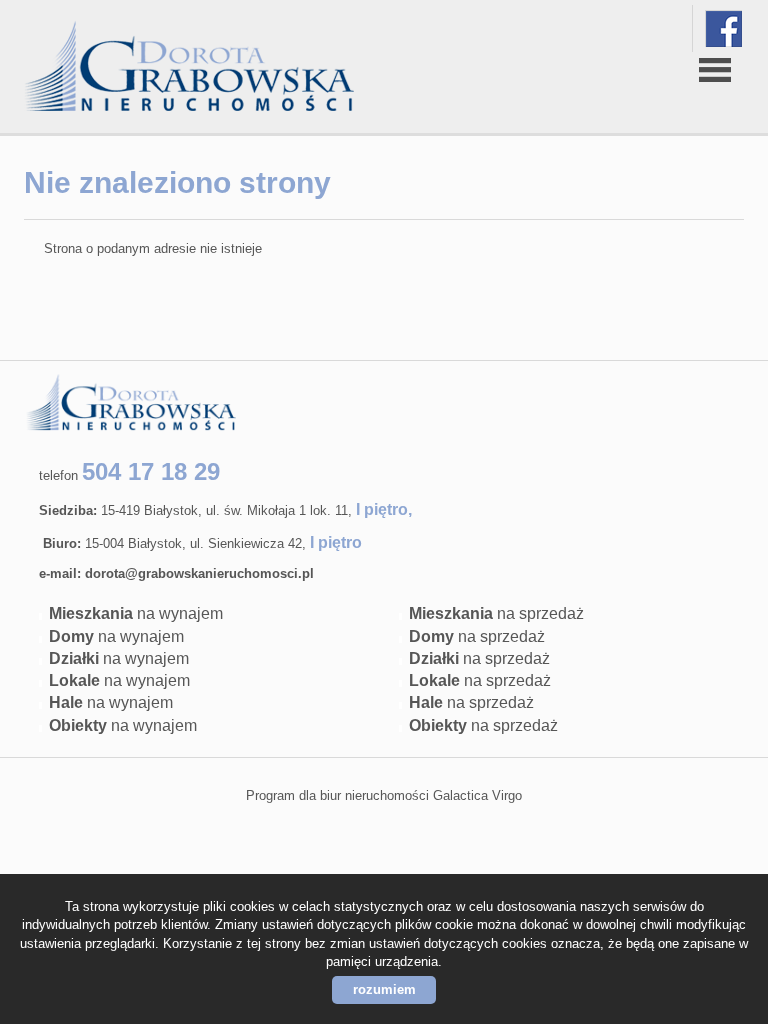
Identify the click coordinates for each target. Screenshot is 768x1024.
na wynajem (136, 613)
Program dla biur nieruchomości (339, 795)
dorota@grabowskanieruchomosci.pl (199, 573)
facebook (723, 28)
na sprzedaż (496, 613)
